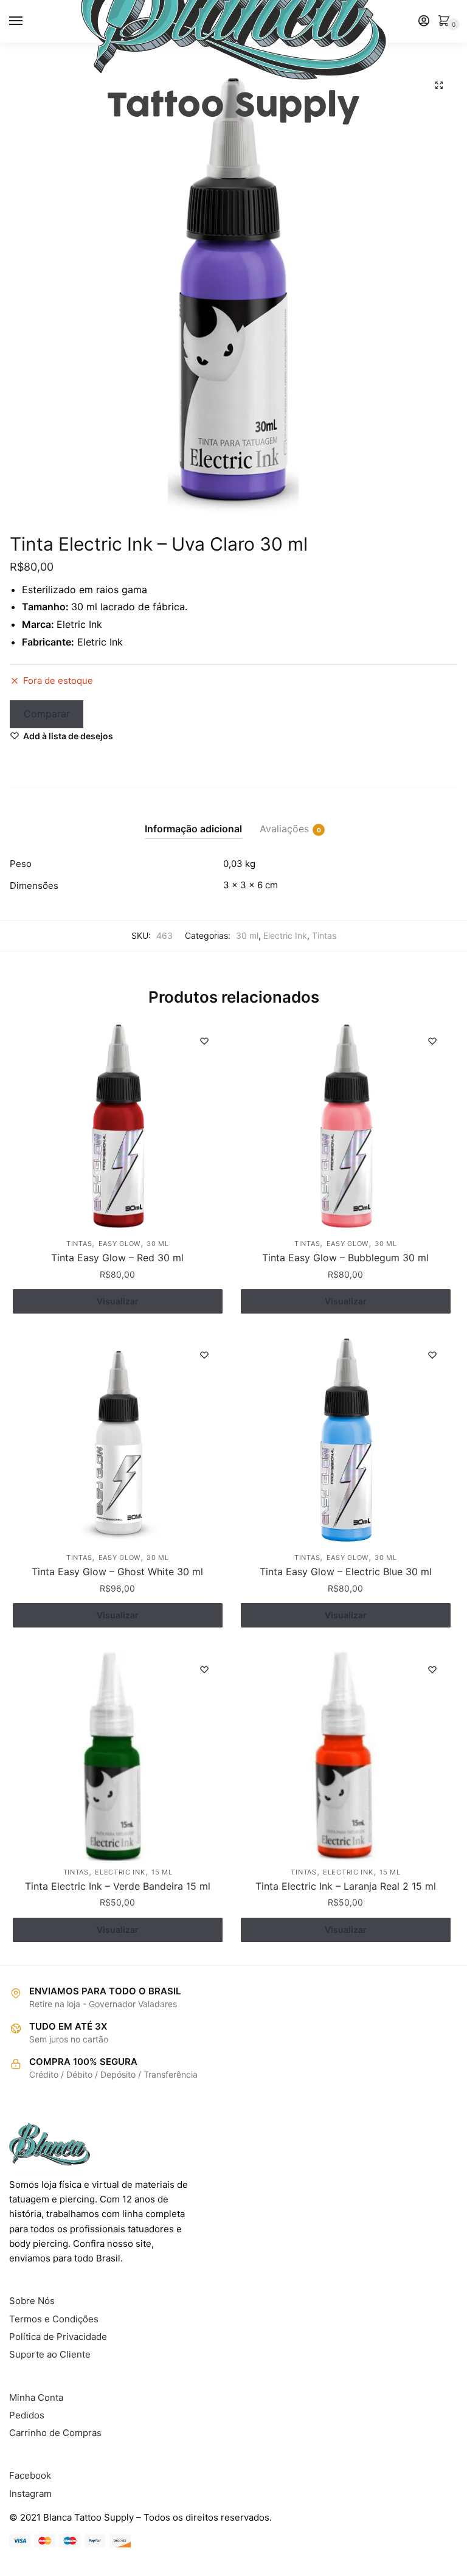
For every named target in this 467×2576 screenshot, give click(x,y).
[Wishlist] (204, 1041)
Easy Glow (119, 1244)
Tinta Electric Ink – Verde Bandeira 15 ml (118, 1886)
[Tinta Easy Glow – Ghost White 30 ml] (118, 1442)
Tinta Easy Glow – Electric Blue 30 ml (346, 1572)
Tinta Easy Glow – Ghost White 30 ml (117, 1572)
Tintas (324, 935)
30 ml (247, 935)
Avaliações (284, 829)
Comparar (47, 714)
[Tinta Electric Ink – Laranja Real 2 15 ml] (346, 1756)
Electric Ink (285, 935)
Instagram (30, 2494)
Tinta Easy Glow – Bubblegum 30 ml (345, 1258)
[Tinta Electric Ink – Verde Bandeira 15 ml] (118, 1756)
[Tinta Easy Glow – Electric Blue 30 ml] (346, 1442)
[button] (439, 85)
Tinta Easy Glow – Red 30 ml (117, 1258)
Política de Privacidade (58, 2337)
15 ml (162, 1872)
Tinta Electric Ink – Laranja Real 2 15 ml (346, 1886)
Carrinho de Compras (55, 2433)
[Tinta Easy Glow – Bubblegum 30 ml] (346, 1128)
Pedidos (27, 2415)
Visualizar (118, 1301)
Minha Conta (36, 2397)
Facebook (30, 2475)
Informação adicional (193, 829)
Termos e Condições (54, 2319)
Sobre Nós (32, 2301)
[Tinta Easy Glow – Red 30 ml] (118, 1128)
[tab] (193, 819)
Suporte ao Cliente (50, 2354)
